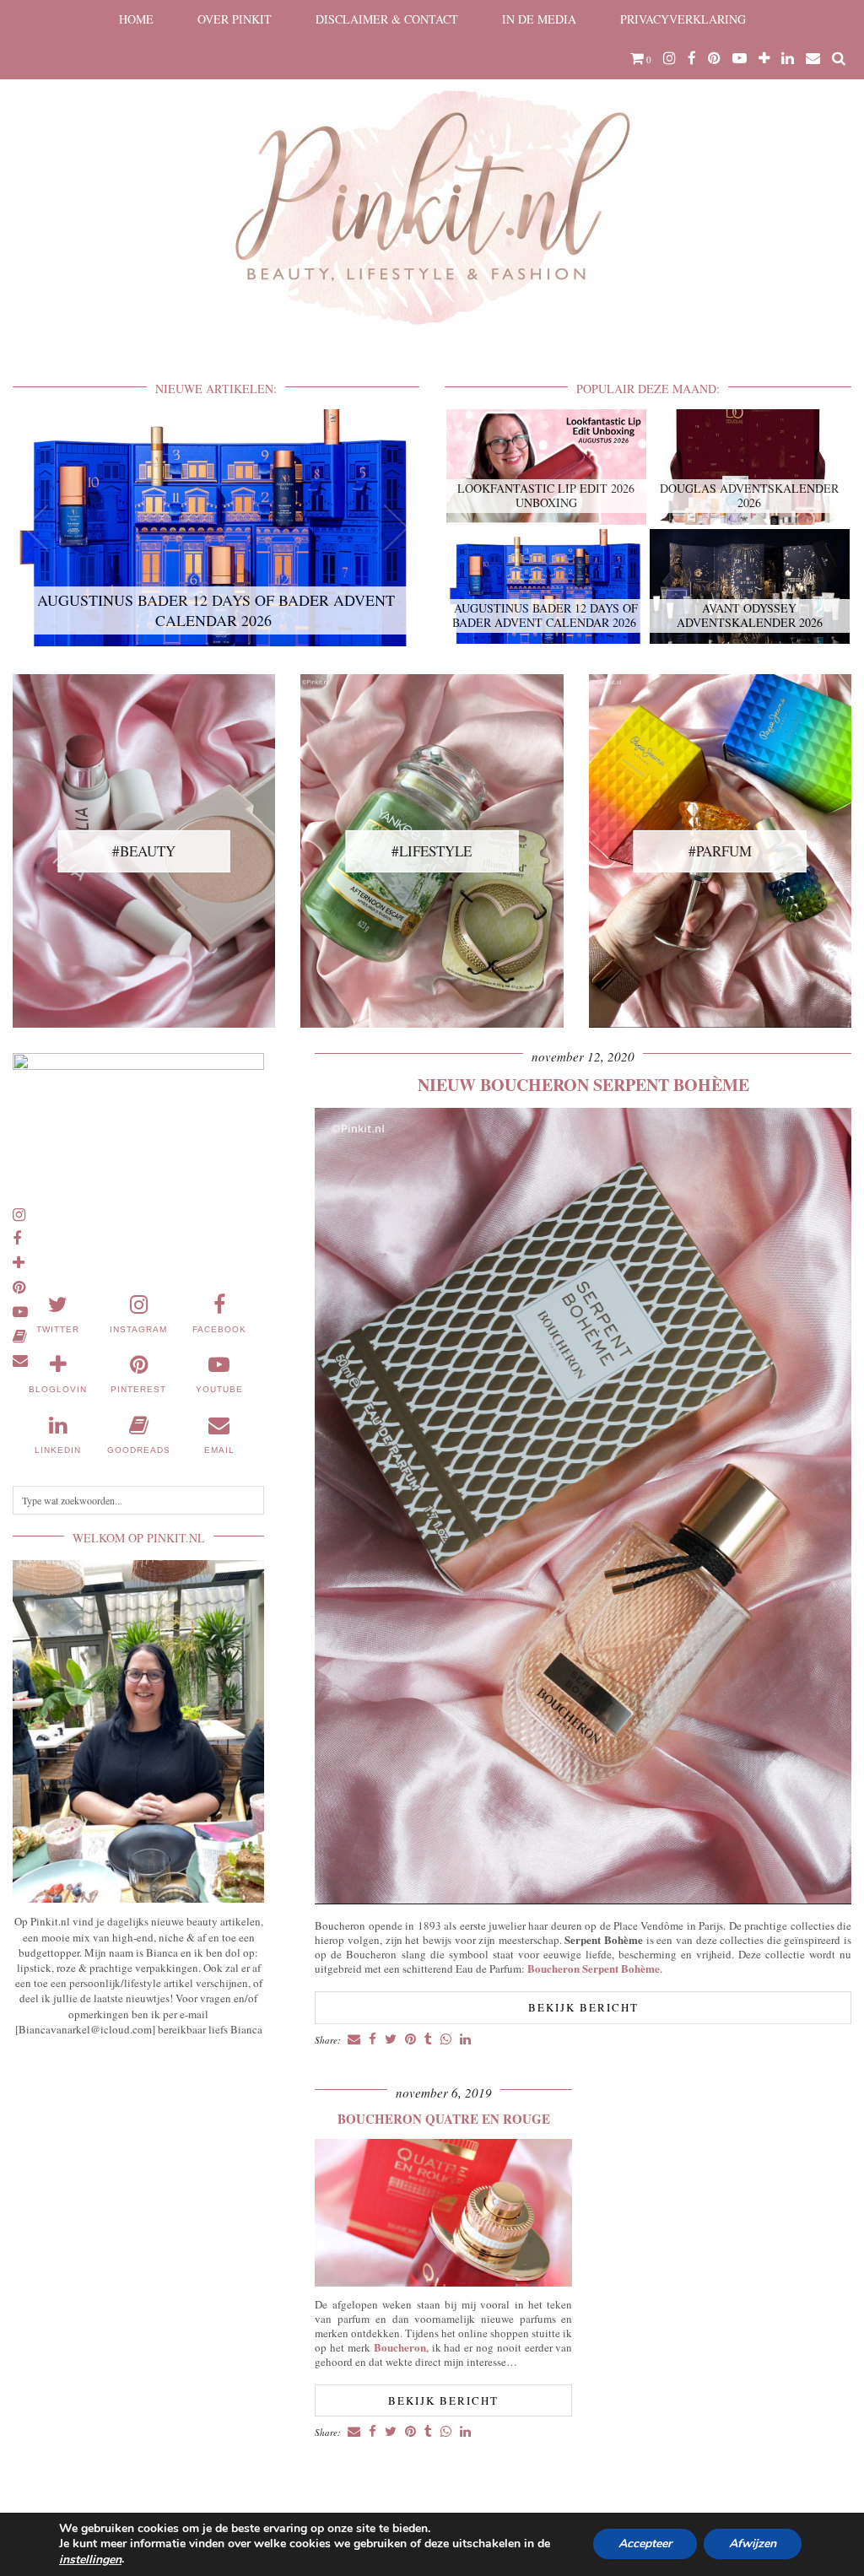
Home (136, 19)
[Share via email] (354, 2040)
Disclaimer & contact (387, 19)
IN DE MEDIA (539, 19)
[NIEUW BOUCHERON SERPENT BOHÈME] (583, 1900)
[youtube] (740, 58)
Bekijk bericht (583, 2007)
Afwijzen (753, 2544)
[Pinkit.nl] (432, 175)
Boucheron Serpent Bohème (594, 1968)
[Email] (813, 58)
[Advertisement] (138, 2174)
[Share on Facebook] (373, 2040)
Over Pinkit (235, 19)
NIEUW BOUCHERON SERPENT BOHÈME (583, 1085)
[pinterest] (714, 58)
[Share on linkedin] (465, 2040)
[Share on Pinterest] (410, 2040)
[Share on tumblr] (428, 2040)
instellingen (90, 2560)
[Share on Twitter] (391, 2040)
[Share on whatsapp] (446, 2040)
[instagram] (670, 58)
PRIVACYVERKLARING (683, 19)
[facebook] (692, 58)
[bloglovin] (764, 58)
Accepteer (645, 2544)
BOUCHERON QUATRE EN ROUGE (444, 2119)
